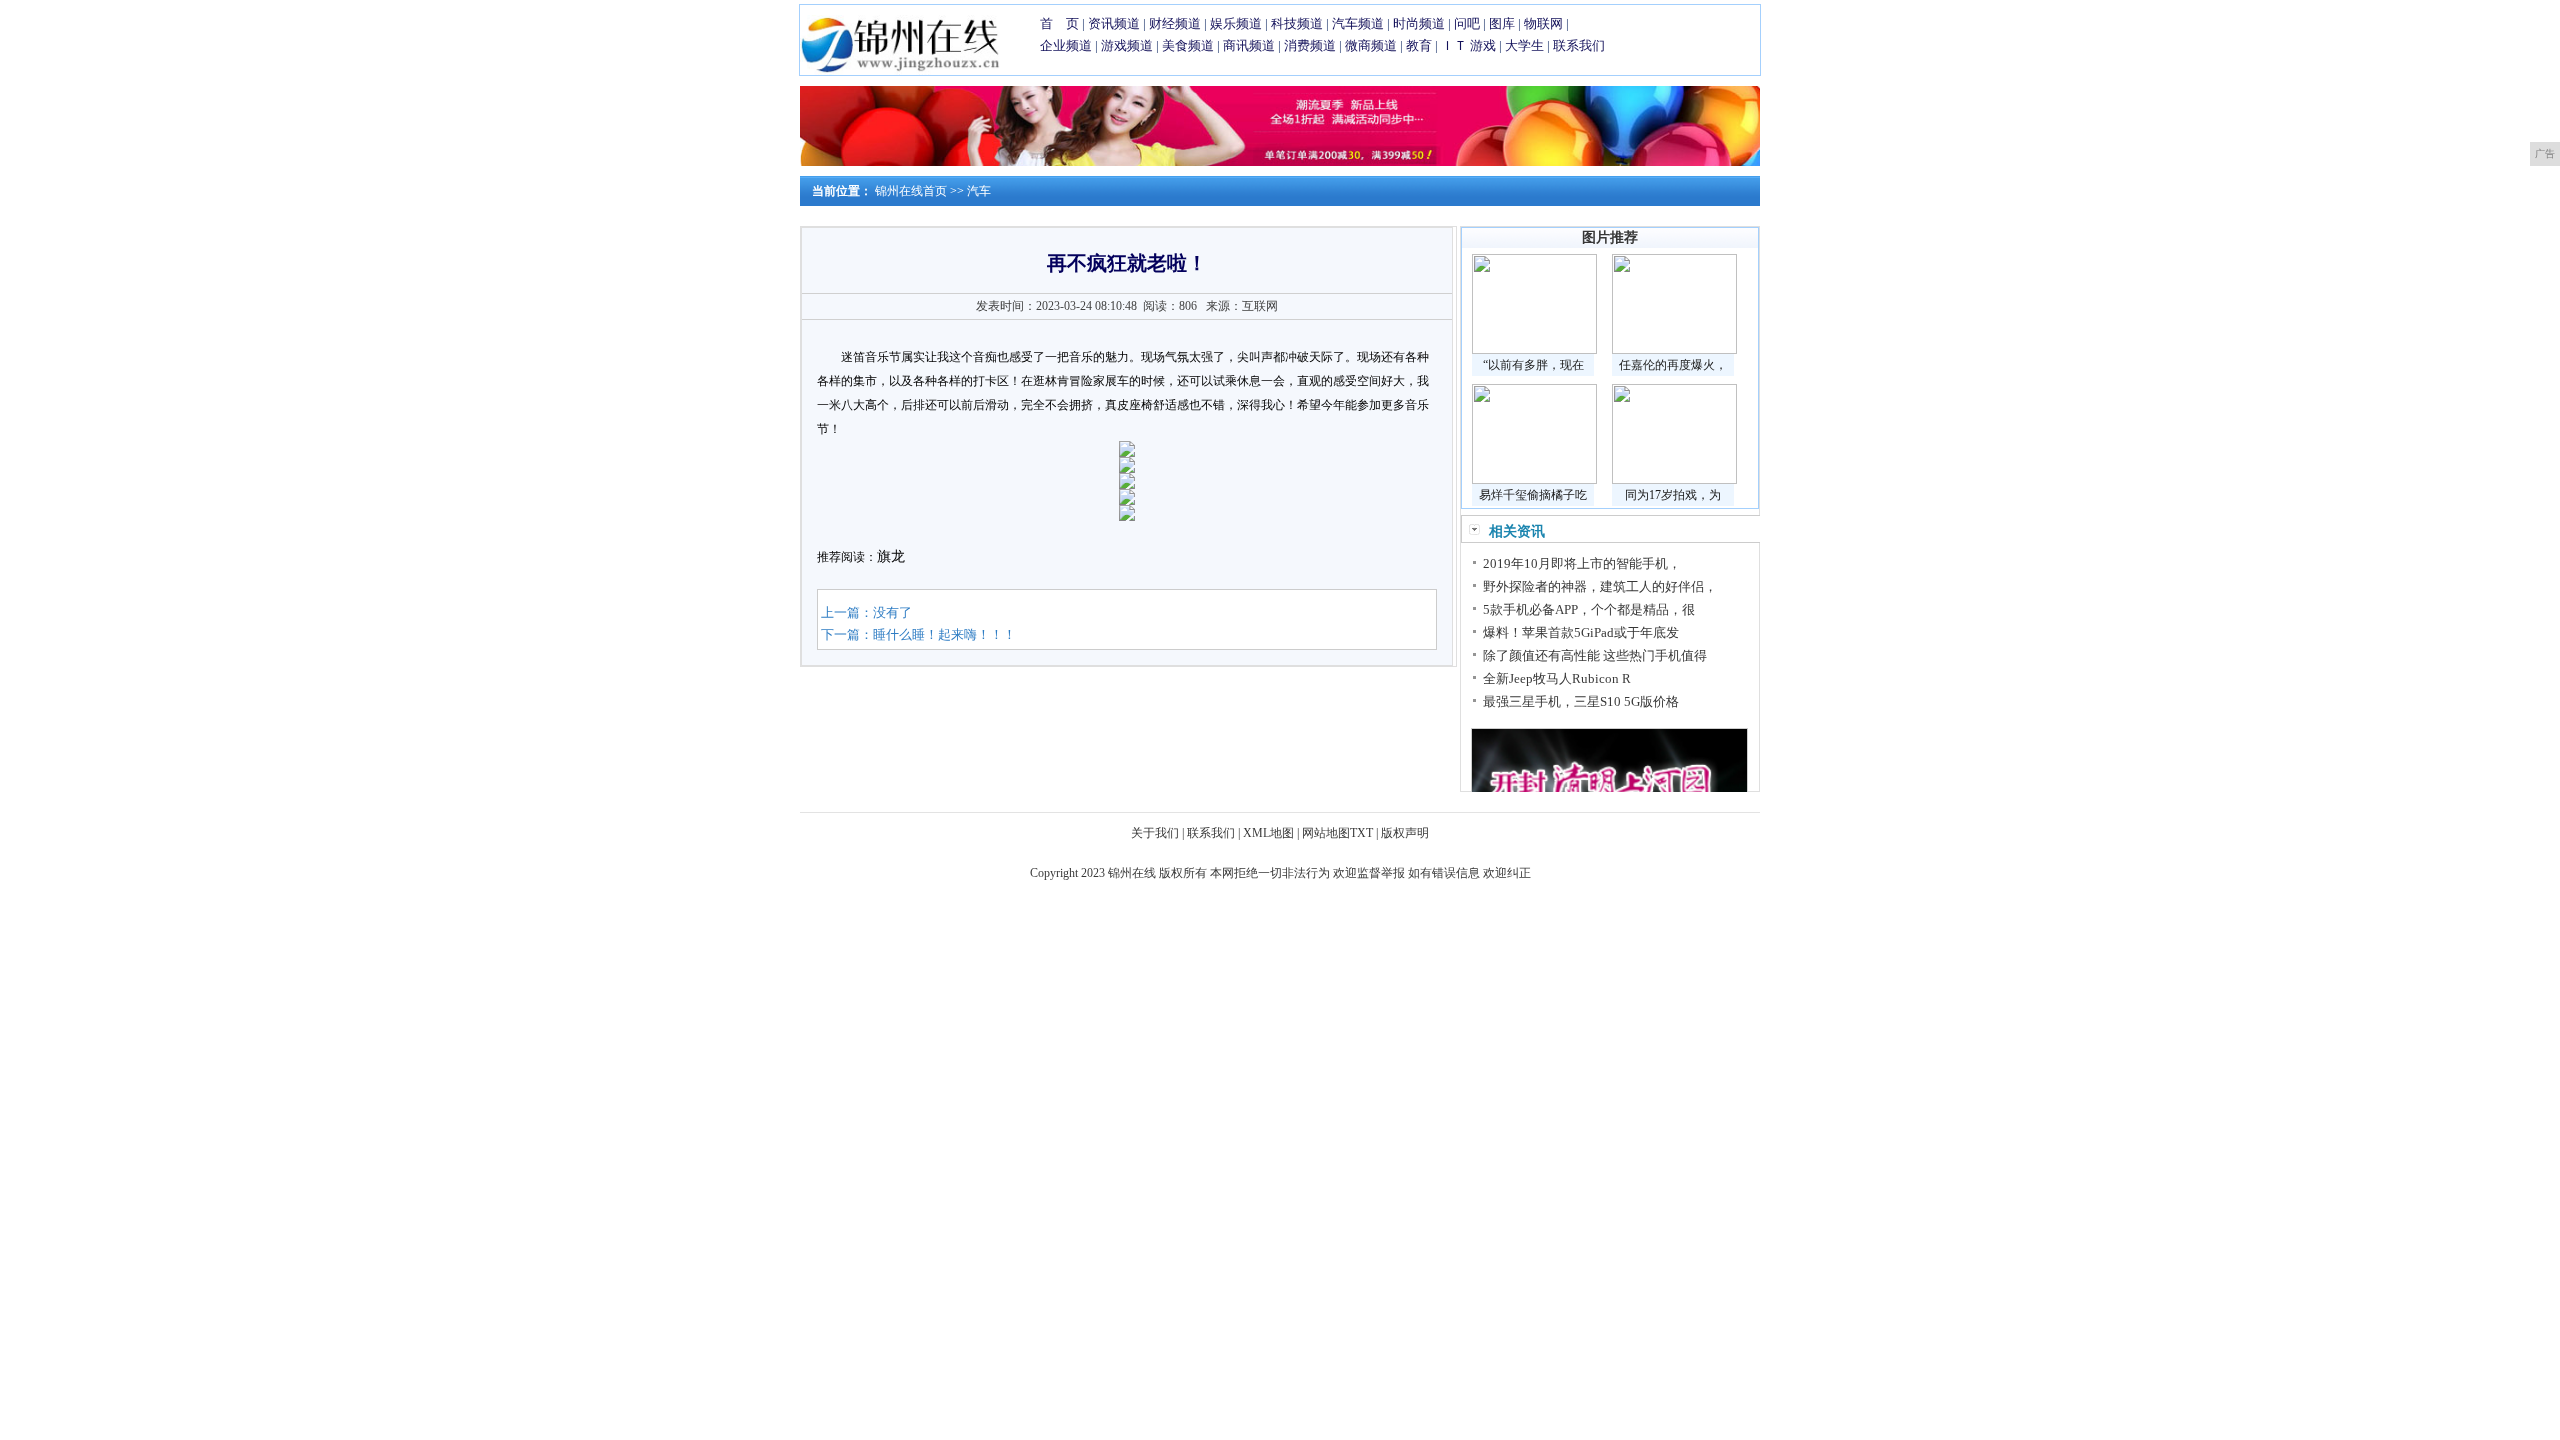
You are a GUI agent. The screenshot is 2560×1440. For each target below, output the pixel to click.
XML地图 (1268, 833)
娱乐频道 (1236, 23)
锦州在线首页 (911, 191)
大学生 (1524, 45)
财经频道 (1175, 23)
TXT (1361, 833)
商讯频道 (1249, 45)
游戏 (1483, 45)
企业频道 (1066, 45)
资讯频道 (1114, 23)
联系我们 (1579, 45)
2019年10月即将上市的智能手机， (1582, 563)
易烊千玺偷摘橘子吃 (1533, 495)
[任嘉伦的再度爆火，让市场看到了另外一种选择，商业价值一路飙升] (1674, 350)
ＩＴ (1454, 45)
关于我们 (1155, 833)
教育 (1419, 45)
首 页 (1059, 23)
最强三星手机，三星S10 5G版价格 (1581, 701)
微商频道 (1371, 45)
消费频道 (1310, 45)
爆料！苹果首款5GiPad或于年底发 (1581, 632)
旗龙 (891, 556)
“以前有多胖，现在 (1533, 365)
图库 (1502, 23)
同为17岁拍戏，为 (1673, 495)
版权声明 (1405, 833)
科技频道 (1297, 23)
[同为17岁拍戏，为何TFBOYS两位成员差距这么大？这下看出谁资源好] (1674, 480)
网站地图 (1326, 833)
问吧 (1467, 23)
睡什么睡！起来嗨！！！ (944, 634)
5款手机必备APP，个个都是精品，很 (1589, 609)
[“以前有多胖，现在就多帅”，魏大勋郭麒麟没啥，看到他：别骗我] (1534, 350)
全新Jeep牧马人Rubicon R (1557, 678)
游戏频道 (1127, 45)
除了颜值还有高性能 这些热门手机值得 (1595, 655)
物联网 (1543, 23)
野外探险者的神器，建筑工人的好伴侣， (1600, 586)
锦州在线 (1132, 873)
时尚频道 (1419, 23)
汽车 (979, 191)
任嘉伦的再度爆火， (1673, 365)
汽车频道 (1358, 23)
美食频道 (1188, 45)
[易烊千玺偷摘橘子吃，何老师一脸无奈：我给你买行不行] (1534, 480)
